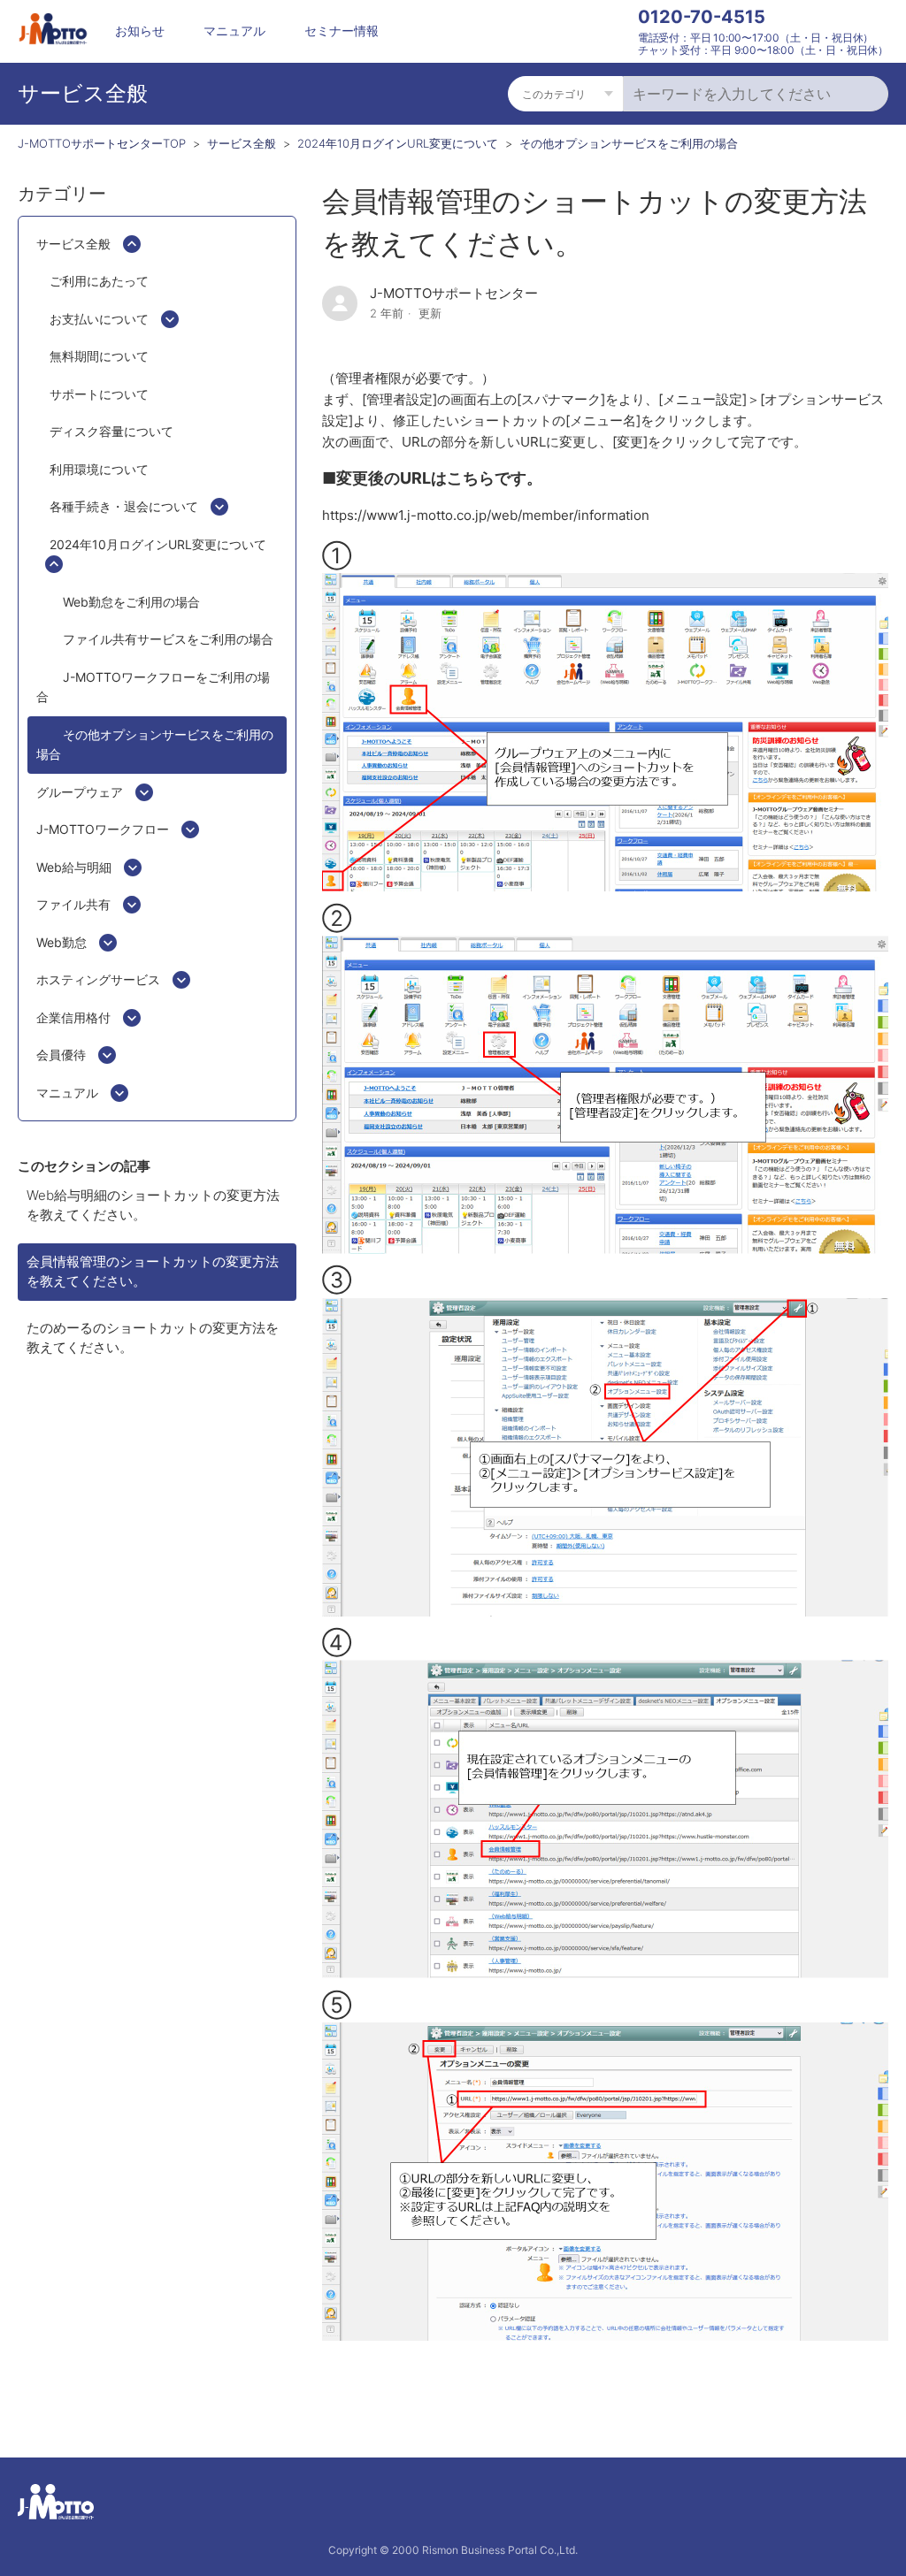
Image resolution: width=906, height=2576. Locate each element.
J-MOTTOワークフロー (103, 829)
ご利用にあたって (99, 281)
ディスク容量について (111, 431)
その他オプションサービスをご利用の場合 (629, 143)
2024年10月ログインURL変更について (398, 143)
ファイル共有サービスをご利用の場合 (168, 639)
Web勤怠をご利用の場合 (131, 602)
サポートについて (99, 394)
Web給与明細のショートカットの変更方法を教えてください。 (153, 1205)
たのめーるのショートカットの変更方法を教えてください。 (153, 1338)
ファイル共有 (73, 904)
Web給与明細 (74, 867)
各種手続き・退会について (124, 506)
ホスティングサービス (98, 979)
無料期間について (99, 356)
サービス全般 (242, 143)
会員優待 (61, 1055)
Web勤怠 (61, 942)
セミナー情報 (342, 31)
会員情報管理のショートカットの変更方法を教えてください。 (153, 1272)
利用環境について (99, 469)
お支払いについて (99, 319)
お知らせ (140, 31)
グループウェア (80, 792)
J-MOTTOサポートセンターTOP (102, 143)
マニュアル (234, 31)
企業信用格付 (73, 1017)
